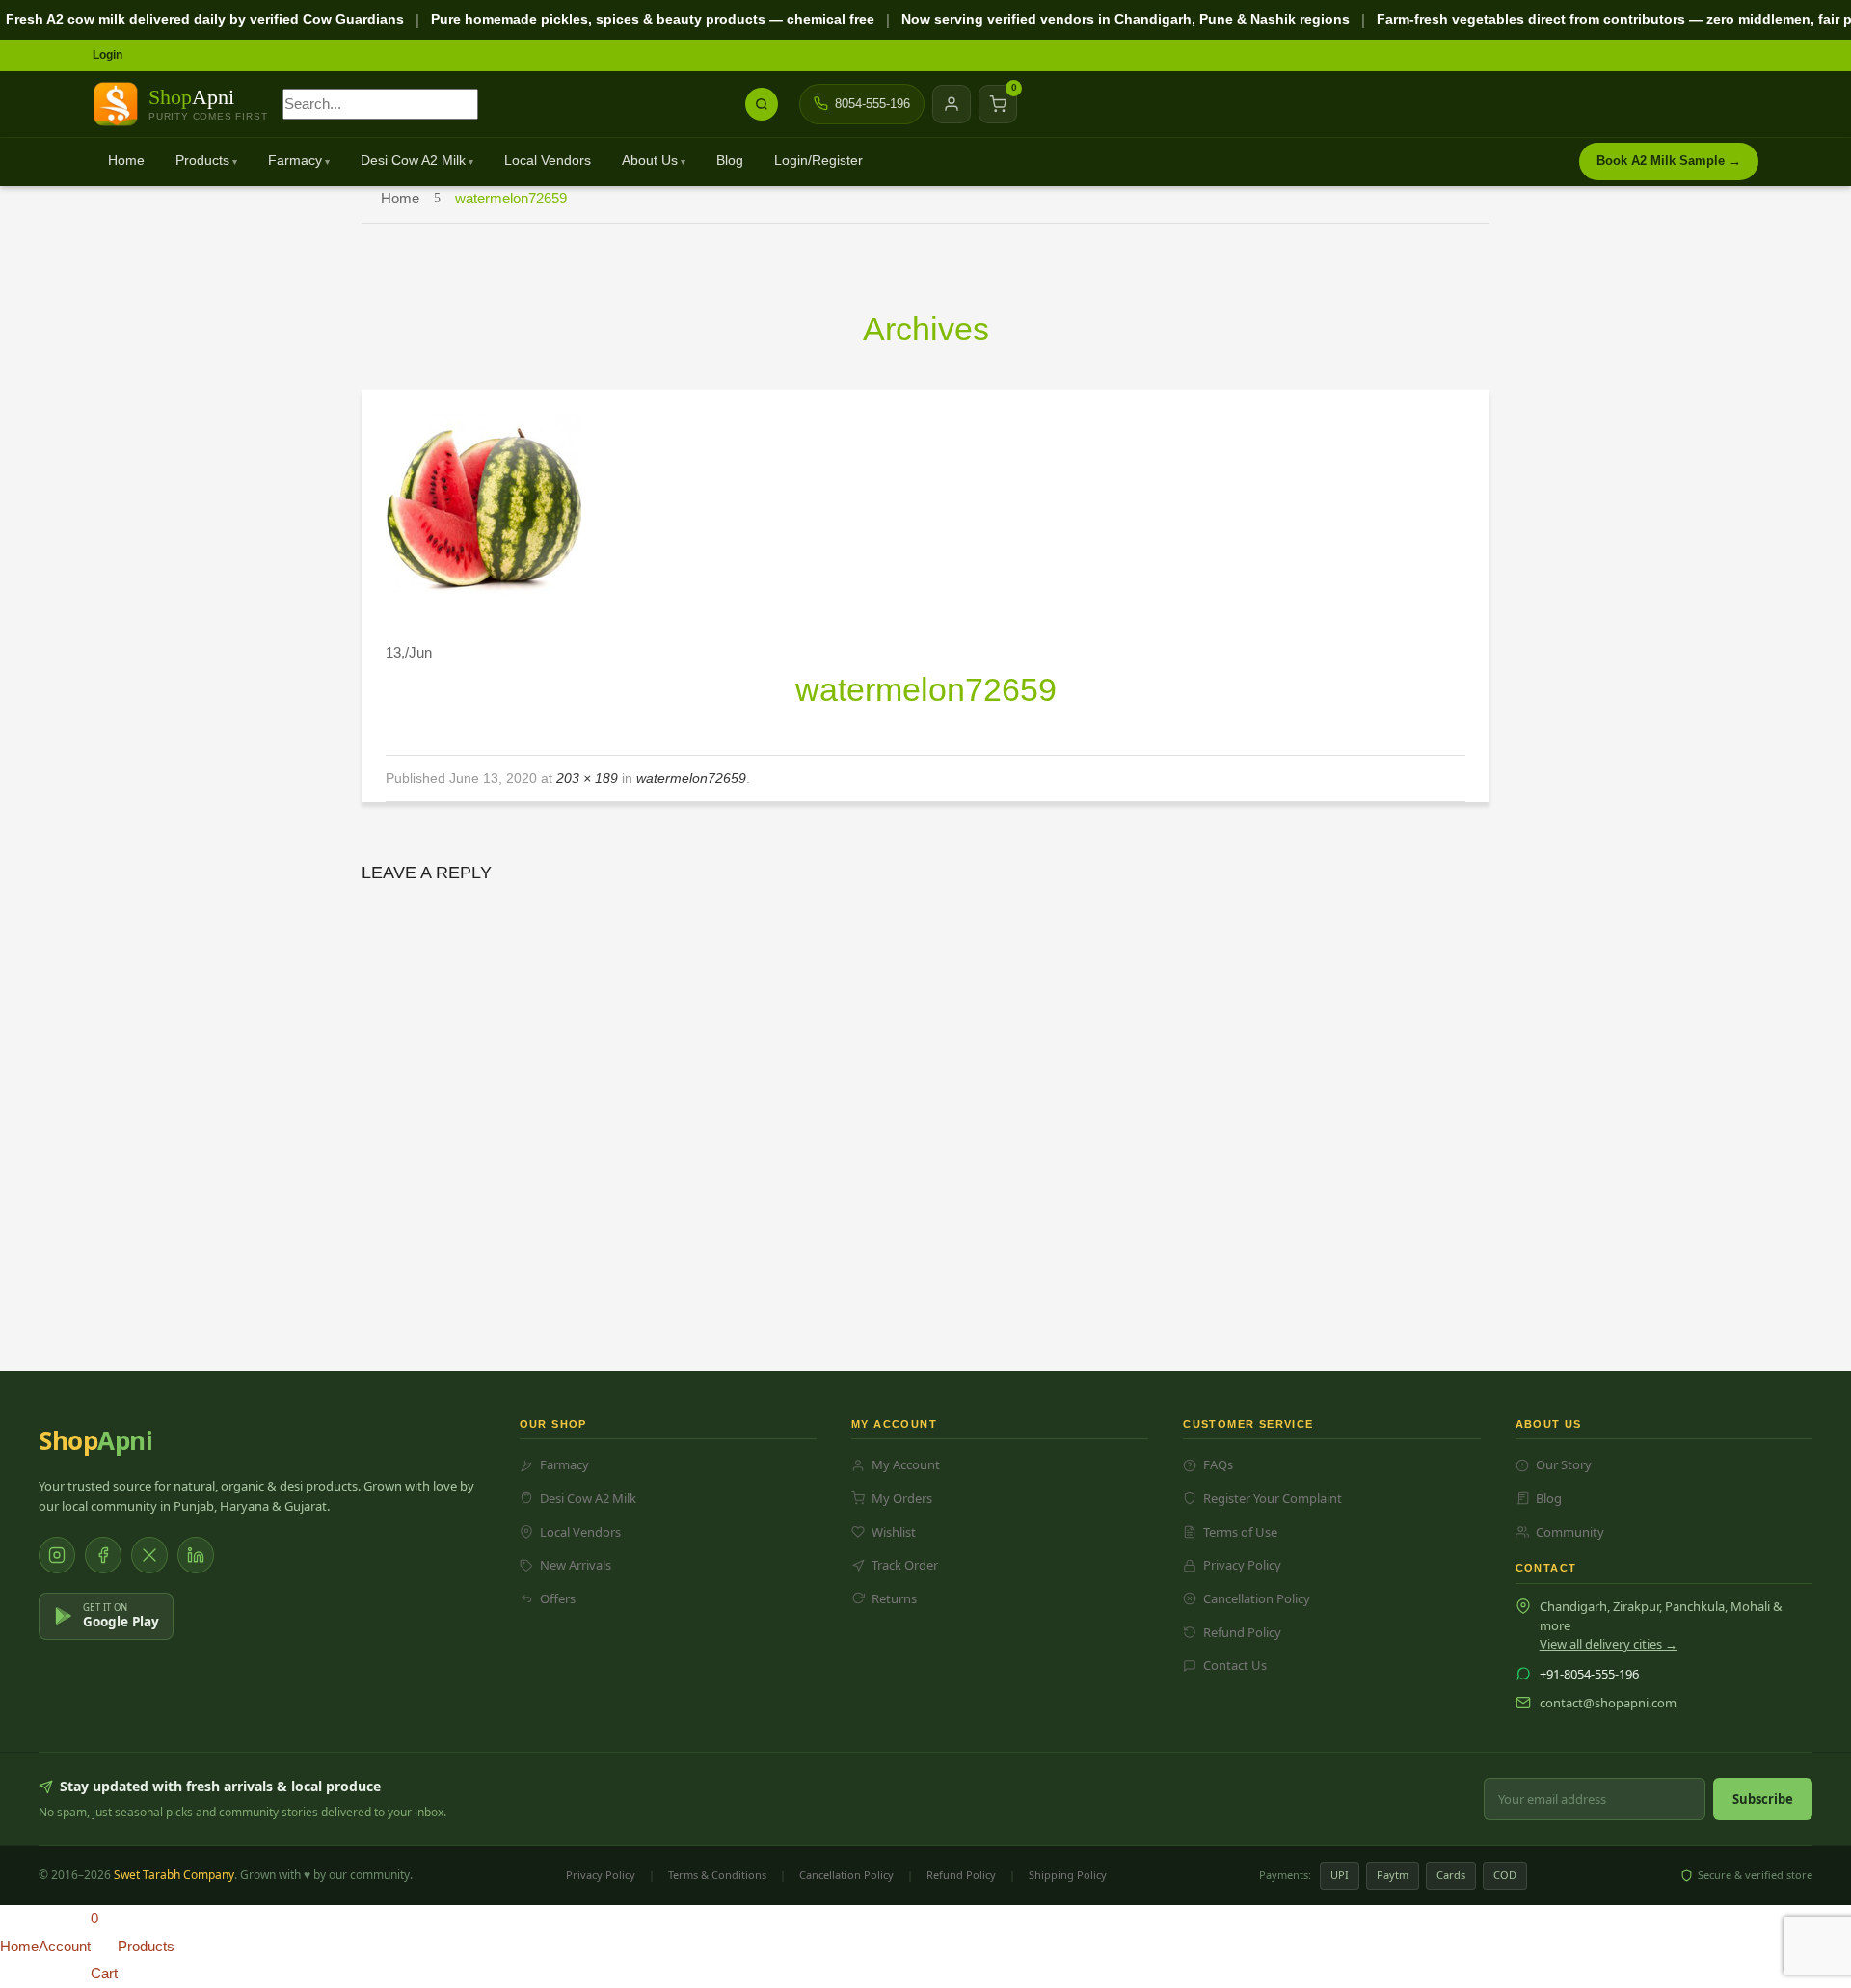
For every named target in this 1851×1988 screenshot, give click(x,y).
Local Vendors (548, 161)
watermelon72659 (691, 778)
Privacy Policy (1242, 1565)
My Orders (902, 1498)
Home (126, 161)
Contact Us (1235, 1665)
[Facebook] (103, 1555)
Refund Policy (1242, 1632)
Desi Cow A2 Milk (413, 161)
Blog (730, 161)
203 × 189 (587, 778)
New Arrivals (576, 1565)
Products (202, 161)
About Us (650, 161)
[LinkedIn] (196, 1555)
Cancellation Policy (1257, 1598)
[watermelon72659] (483, 504)
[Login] (952, 104)
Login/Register (818, 161)
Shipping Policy (1068, 1875)
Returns (894, 1598)
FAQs (1218, 1464)
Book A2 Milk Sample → (1669, 161)
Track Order (905, 1565)
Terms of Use (1240, 1532)
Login (107, 55)
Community (1570, 1532)
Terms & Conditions (717, 1875)
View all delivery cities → (1609, 1644)
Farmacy (295, 161)
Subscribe (1763, 1799)
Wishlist (894, 1532)
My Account (906, 1464)
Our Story (1564, 1464)
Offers (558, 1598)
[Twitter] (149, 1555)
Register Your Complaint (1273, 1498)
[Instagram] (57, 1555)
